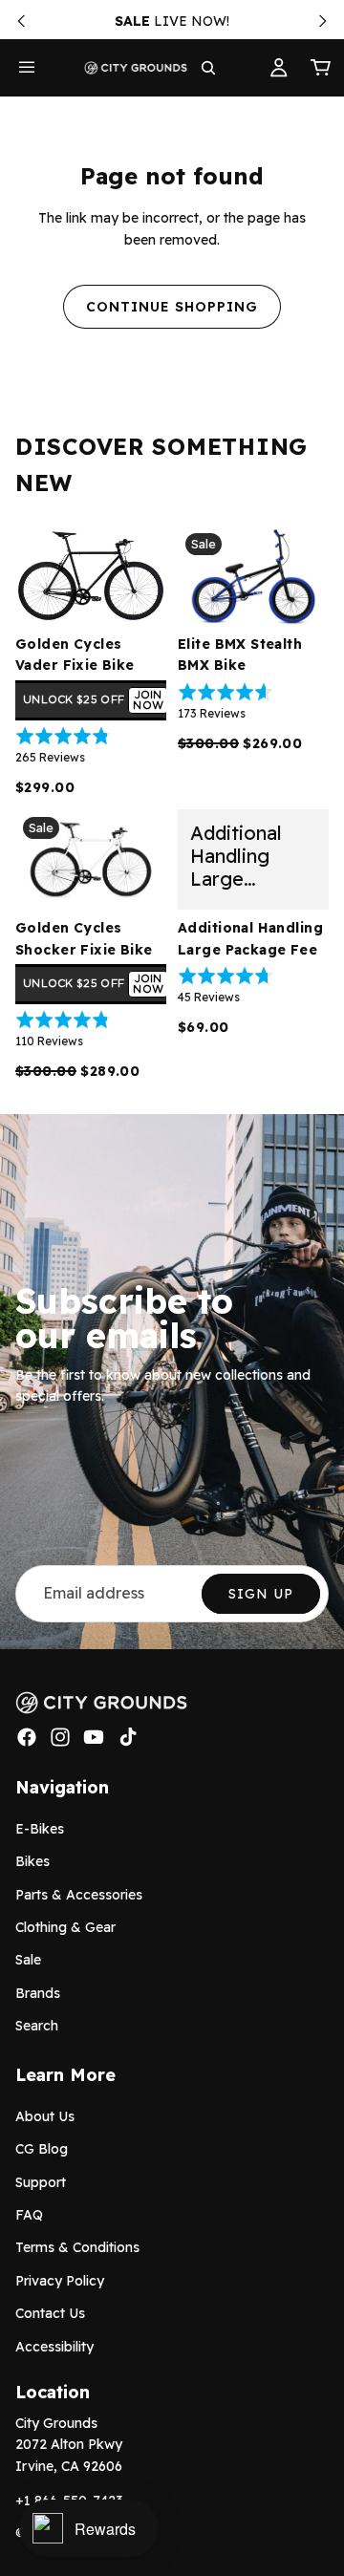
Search (37, 2026)
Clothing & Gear (65, 1927)
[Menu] (27, 68)
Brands (38, 1993)
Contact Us (50, 2313)
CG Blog (42, 2149)
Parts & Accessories (79, 1894)
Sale (28, 1960)
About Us (45, 2116)
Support (41, 2182)
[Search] (208, 68)
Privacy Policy (60, 2281)
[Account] (279, 68)
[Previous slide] (21, 21)
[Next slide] (323, 21)
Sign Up (261, 1594)
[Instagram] (60, 1737)
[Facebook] (27, 1737)
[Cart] (321, 68)
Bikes (32, 1861)
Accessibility (54, 2346)
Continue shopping (172, 307)
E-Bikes (40, 1829)
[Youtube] (94, 1737)
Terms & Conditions (77, 2247)
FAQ (29, 2215)
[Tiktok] (128, 1737)
